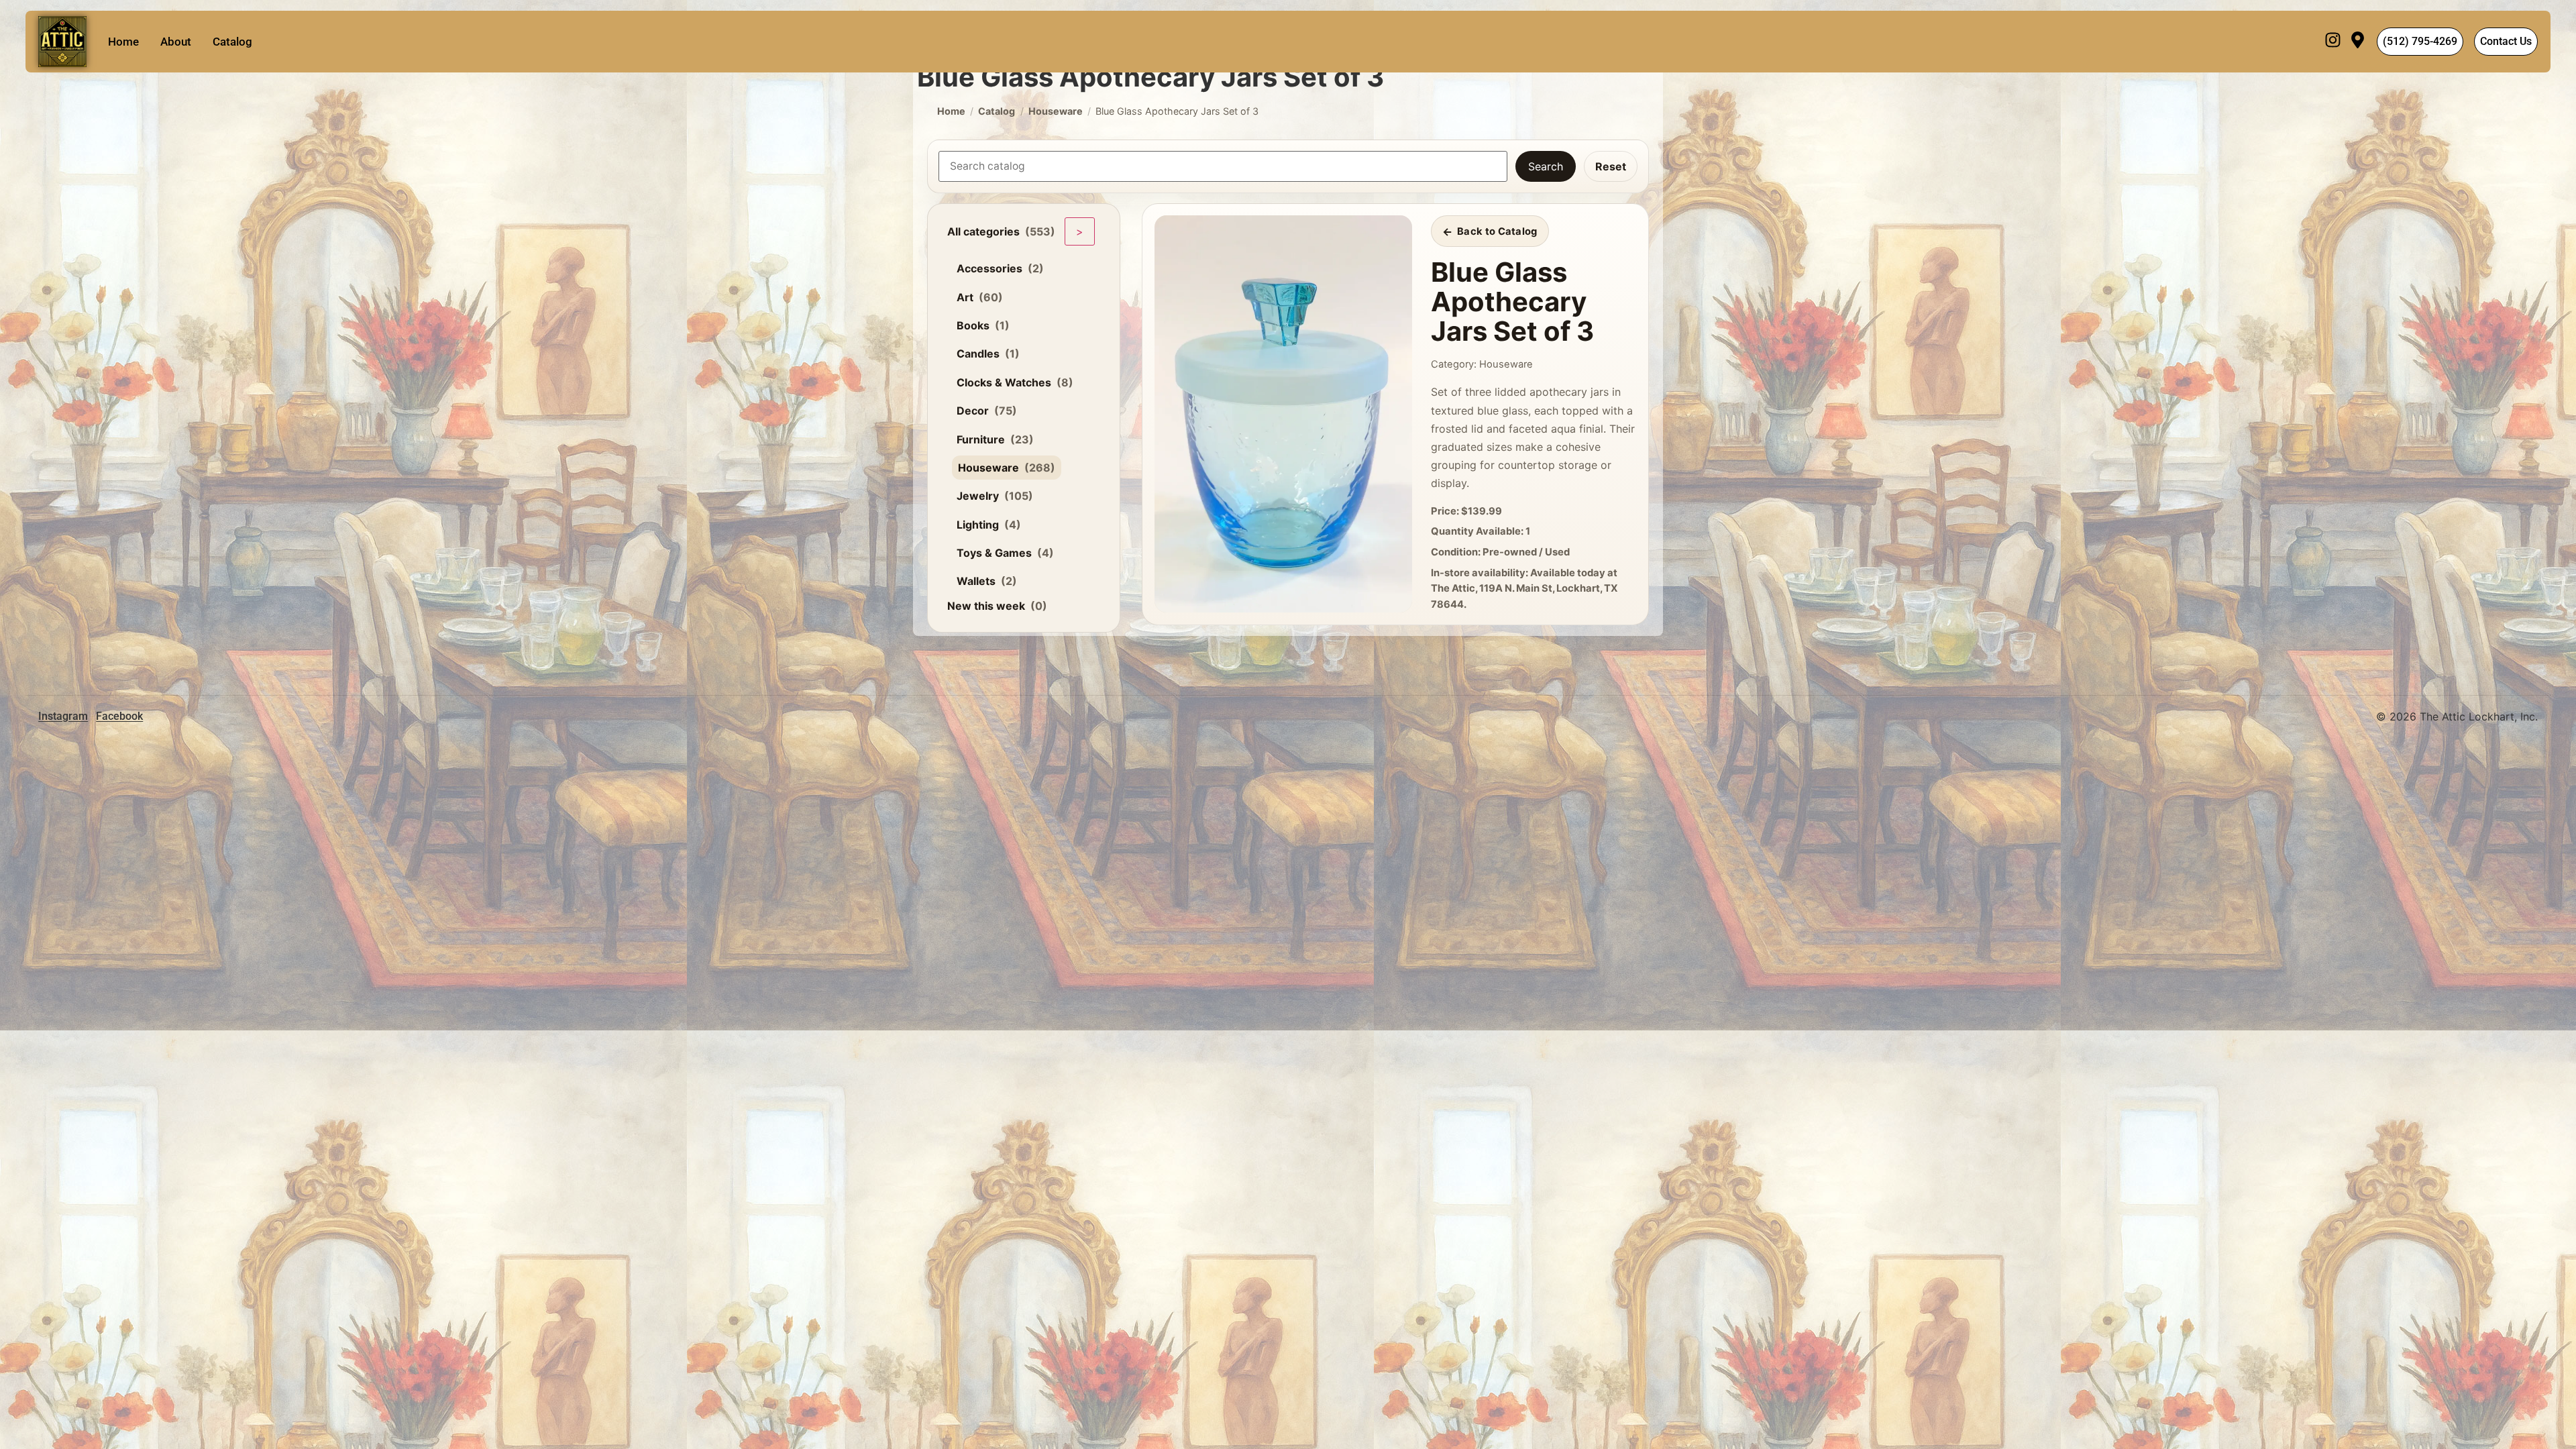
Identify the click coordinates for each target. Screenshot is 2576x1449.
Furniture (995, 439)
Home (123, 42)
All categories (1001, 231)
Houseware (1056, 111)
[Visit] (2358, 42)
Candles (988, 354)
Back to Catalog (1497, 231)
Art (980, 297)
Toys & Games (1005, 553)
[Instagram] (2333, 42)
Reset (1611, 166)
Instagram (63, 716)
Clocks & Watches (1015, 382)
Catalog (232, 42)
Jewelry (995, 496)
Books (983, 325)
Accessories (1000, 268)
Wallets (987, 581)
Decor (987, 411)
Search (1546, 166)
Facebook (119, 716)
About (176, 42)
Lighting (989, 525)
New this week (997, 606)
